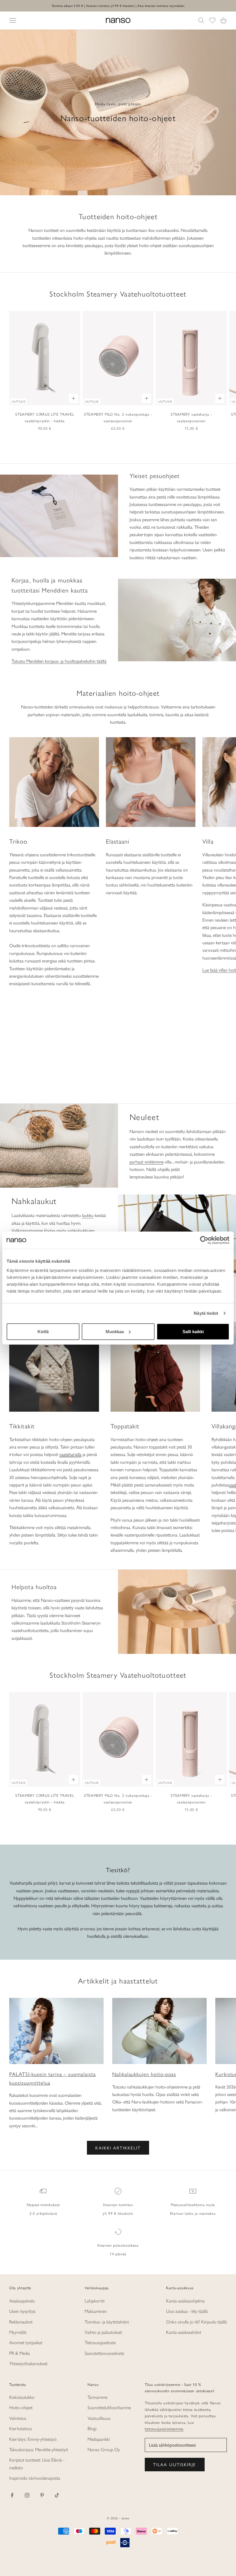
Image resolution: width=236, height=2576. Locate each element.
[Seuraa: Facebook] (12, 2495)
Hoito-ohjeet (21, 2407)
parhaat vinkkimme (146, 1162)
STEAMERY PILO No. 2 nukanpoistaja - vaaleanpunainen (118, 417)
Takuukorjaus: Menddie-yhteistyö (39, 2449)
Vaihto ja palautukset (103, 2332)
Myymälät (18, 2332)
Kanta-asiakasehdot (184, 2332)
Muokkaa (115, 1331)
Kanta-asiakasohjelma (185, 2301)
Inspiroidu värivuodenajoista (35, 2478)
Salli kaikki (193, 1331)
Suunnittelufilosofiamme (109, 2407)
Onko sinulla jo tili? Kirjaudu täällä (196, 2322)
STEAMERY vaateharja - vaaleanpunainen (191, 417)
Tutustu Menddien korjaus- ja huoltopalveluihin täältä (59, 661)
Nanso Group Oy (104, 2449)
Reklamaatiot (21, 2322)
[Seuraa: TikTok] (57, 2495)
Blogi (92, 2428)
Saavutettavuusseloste (104, 2353)
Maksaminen (96, 2311)
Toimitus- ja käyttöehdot (107, 2322)
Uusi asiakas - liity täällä (187, 2311)
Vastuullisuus (99, 2418)
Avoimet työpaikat (26, 2342)
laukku (88, 1215)
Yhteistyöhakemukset (28, 2363)
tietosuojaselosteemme (164, 2429)
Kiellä (43, 1331)
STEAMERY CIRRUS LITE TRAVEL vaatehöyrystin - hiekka (45, 417)
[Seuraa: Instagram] (27, 2495)
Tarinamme (97, 2397)
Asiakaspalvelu (22, 2301)
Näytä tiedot (206, 1313)
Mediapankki (99, 2439)
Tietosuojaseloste (100, 2342)
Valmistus (18, 2418)
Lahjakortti (95, 2301)
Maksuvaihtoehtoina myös (193, 2205)
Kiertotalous (21, 2428)
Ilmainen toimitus (118, 2205)
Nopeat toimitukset (43, 2205)
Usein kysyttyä (22, 2311)
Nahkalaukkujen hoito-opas (144, 2074)
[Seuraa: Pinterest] (42, 2495)
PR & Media (20, 2353)
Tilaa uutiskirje (175, 2464)
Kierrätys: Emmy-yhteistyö (33, 2439)
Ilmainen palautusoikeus (118, 2245)
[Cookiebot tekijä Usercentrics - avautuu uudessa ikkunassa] (204, 1240)
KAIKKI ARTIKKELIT (118, 2148)
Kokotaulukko (22, 2397)
